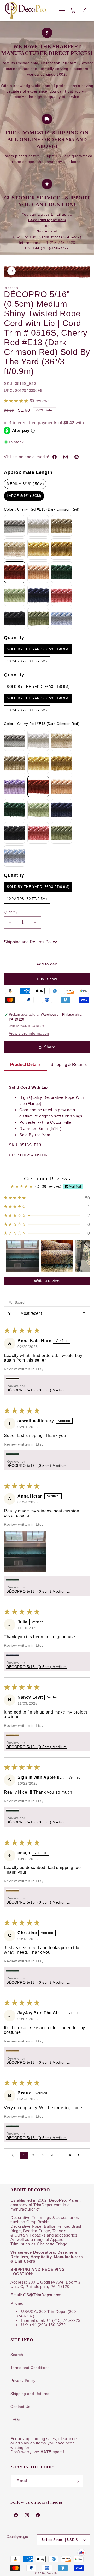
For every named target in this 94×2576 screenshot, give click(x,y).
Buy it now (47, 979)
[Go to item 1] (22, 1256)
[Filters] (9, 1313)
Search (17, 2355)
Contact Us (20, 2407)
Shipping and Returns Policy (30, 942)
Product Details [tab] (25, 1065)
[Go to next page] (80, 2155)
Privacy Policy (23, 2381)
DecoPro (53, 2573)
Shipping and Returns (30, 2394)
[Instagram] (66, 457)
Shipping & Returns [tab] (69, 1065)
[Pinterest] (77, 457)
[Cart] (73, 10)
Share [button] (50, 1047)
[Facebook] (55, 457)
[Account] (85, 10)
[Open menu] (62, 10)
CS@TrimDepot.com (42, 2295)
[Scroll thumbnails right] (84, 1256)
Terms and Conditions (30, 2368)
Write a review (47, 1281)
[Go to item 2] (57, 1256)
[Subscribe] (77, 2481)
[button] (17, 401)
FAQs (15, 2420)
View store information (29, 1033)
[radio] (25, 484)
